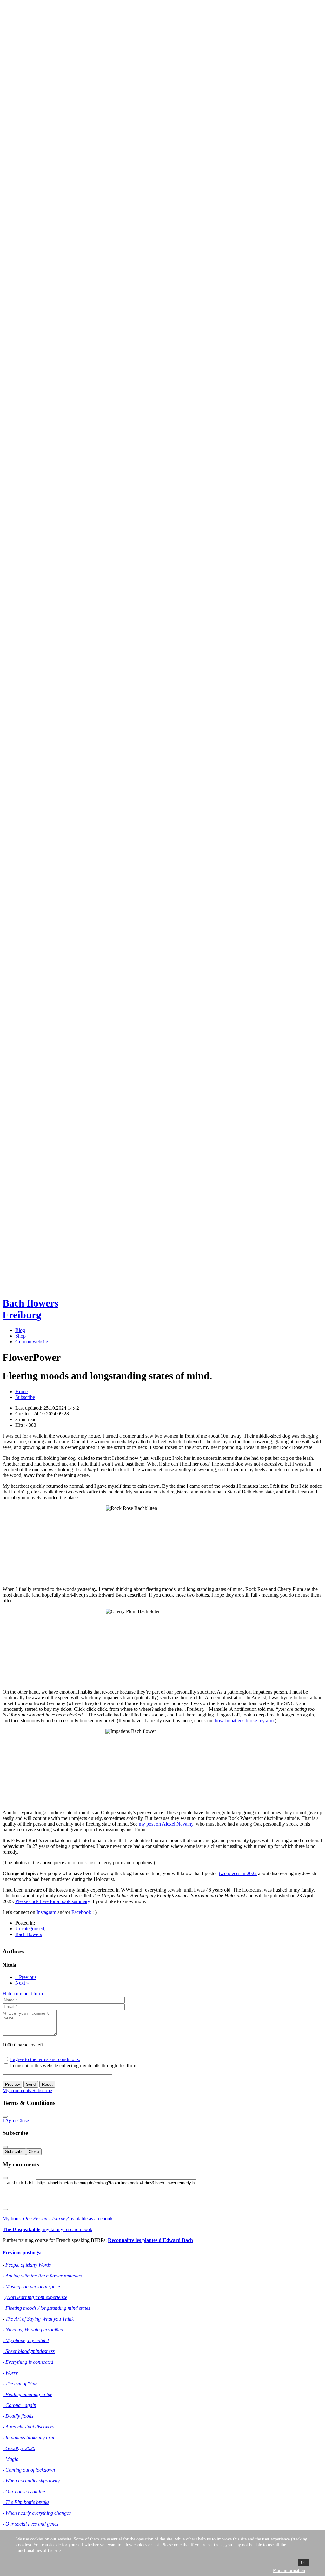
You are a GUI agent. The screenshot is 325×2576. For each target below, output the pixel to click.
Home (21, 1391)
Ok (303, 2563)
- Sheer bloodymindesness (29, 2351)
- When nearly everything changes (37, 2513)
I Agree (10, 2121)
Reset (47, 2084)
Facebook (81, 1912)
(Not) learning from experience (36, 2297)
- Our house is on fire (24, 2491)
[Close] (5, 2117)
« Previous (26, 1977)
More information (289, 2570)
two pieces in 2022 (238, 1873)
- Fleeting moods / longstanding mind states (46, 2308)
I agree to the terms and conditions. (45, 2059)
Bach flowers (29, 1934)
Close (23, 2121)
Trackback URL (19, 2182)
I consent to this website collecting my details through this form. (73, 2066)
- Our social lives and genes (30, 2524)
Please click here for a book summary (53, 1901)
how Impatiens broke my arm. (245, 1720)
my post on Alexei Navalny (166, 1824)
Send (31, 2084)
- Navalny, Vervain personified (33, 2330)
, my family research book (47, 2229)
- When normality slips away (31, 2481)
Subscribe (25, 1397)
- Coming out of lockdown (29, 2470)
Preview (12, 2084)
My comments (17, 2090)
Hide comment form (23, 1994)
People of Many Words (28, 2265)
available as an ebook (91, 2219)
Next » (22, 1983)
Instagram (46, 1912)
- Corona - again (19, 2405)
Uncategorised (30, 1929)
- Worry (10, 2373)
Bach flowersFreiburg (30, 1309)
